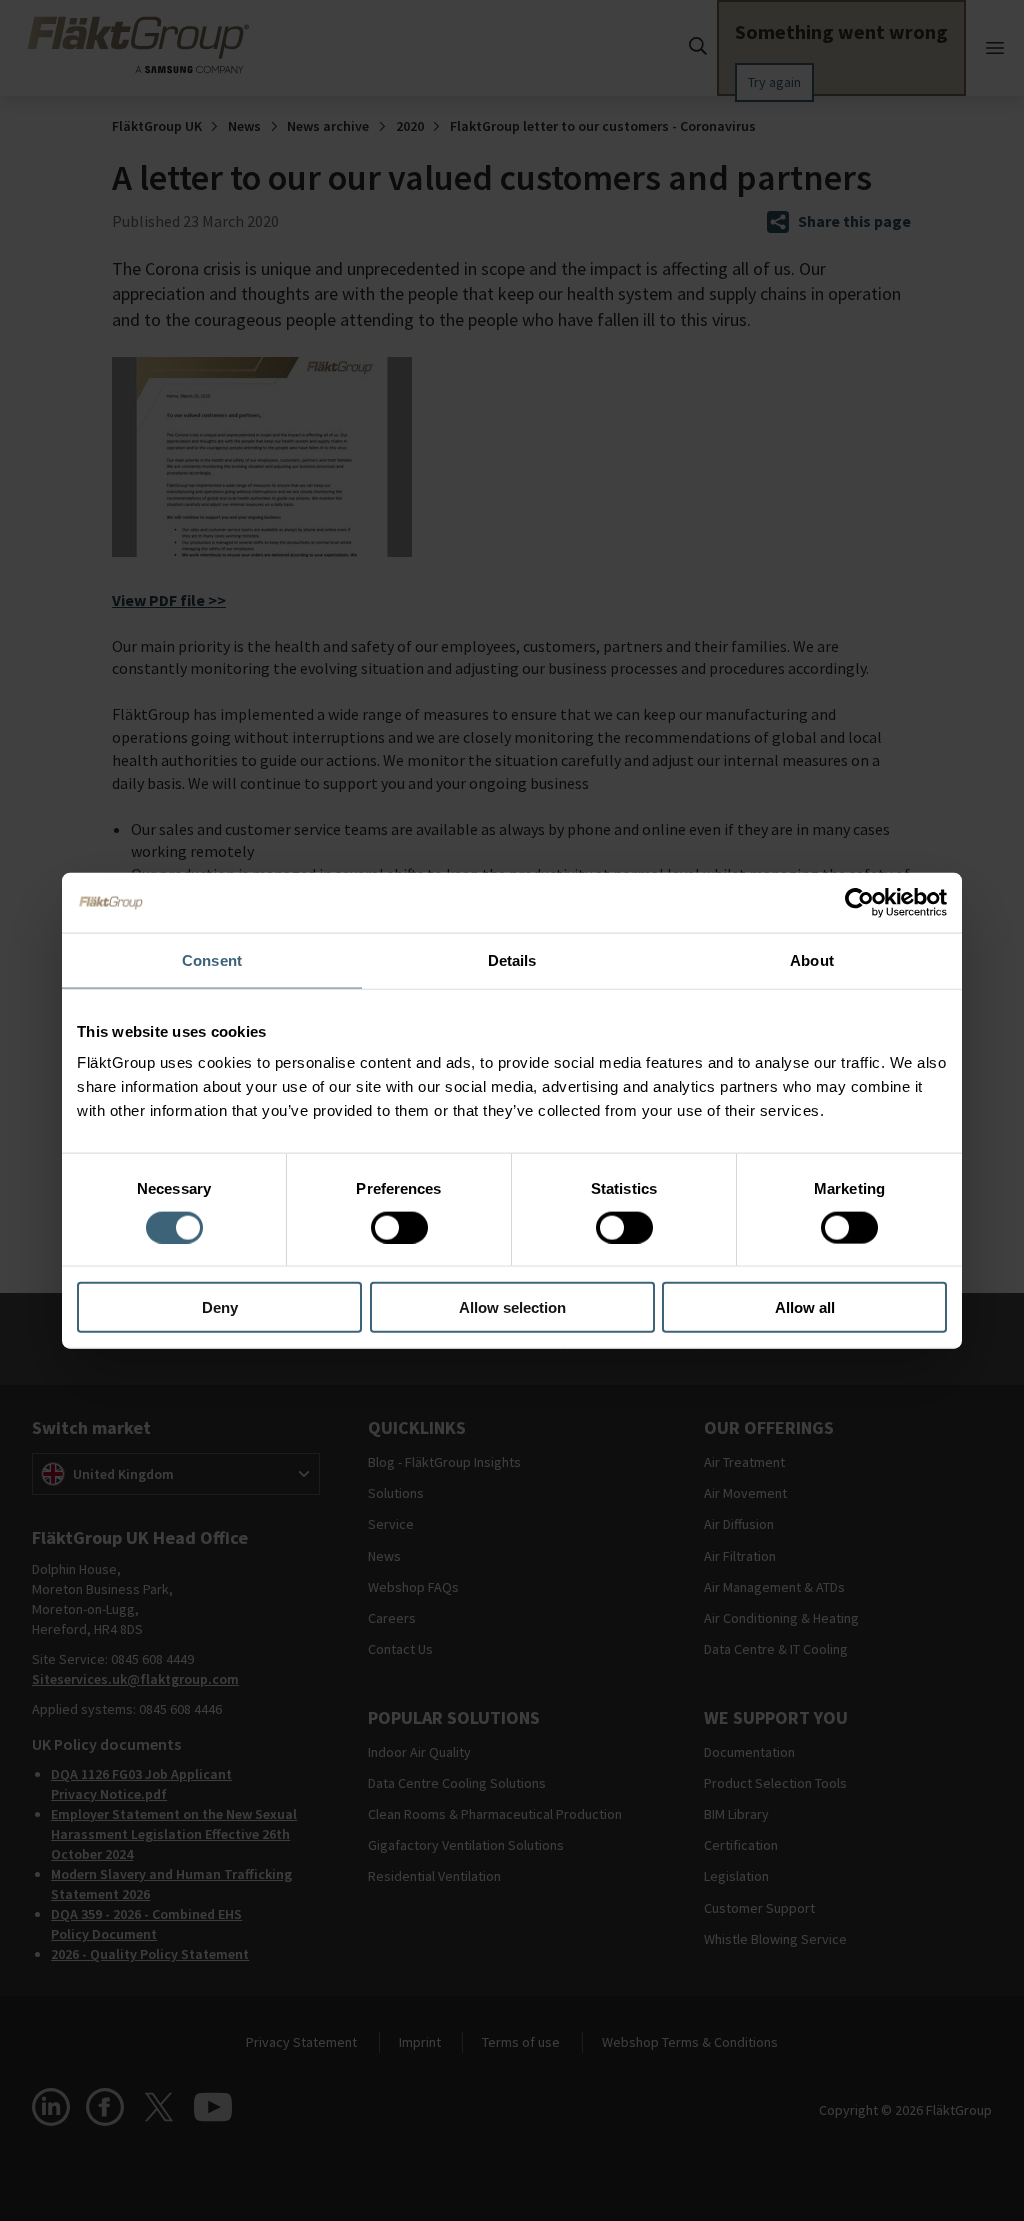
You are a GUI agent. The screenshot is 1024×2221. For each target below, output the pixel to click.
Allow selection (512, 1307)
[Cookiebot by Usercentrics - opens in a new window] (859, 902)
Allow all (805, 1307)
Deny (220, 1307)
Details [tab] (512, 959)
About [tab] (812, 959)
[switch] (399, 1227)
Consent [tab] (212, 959)
